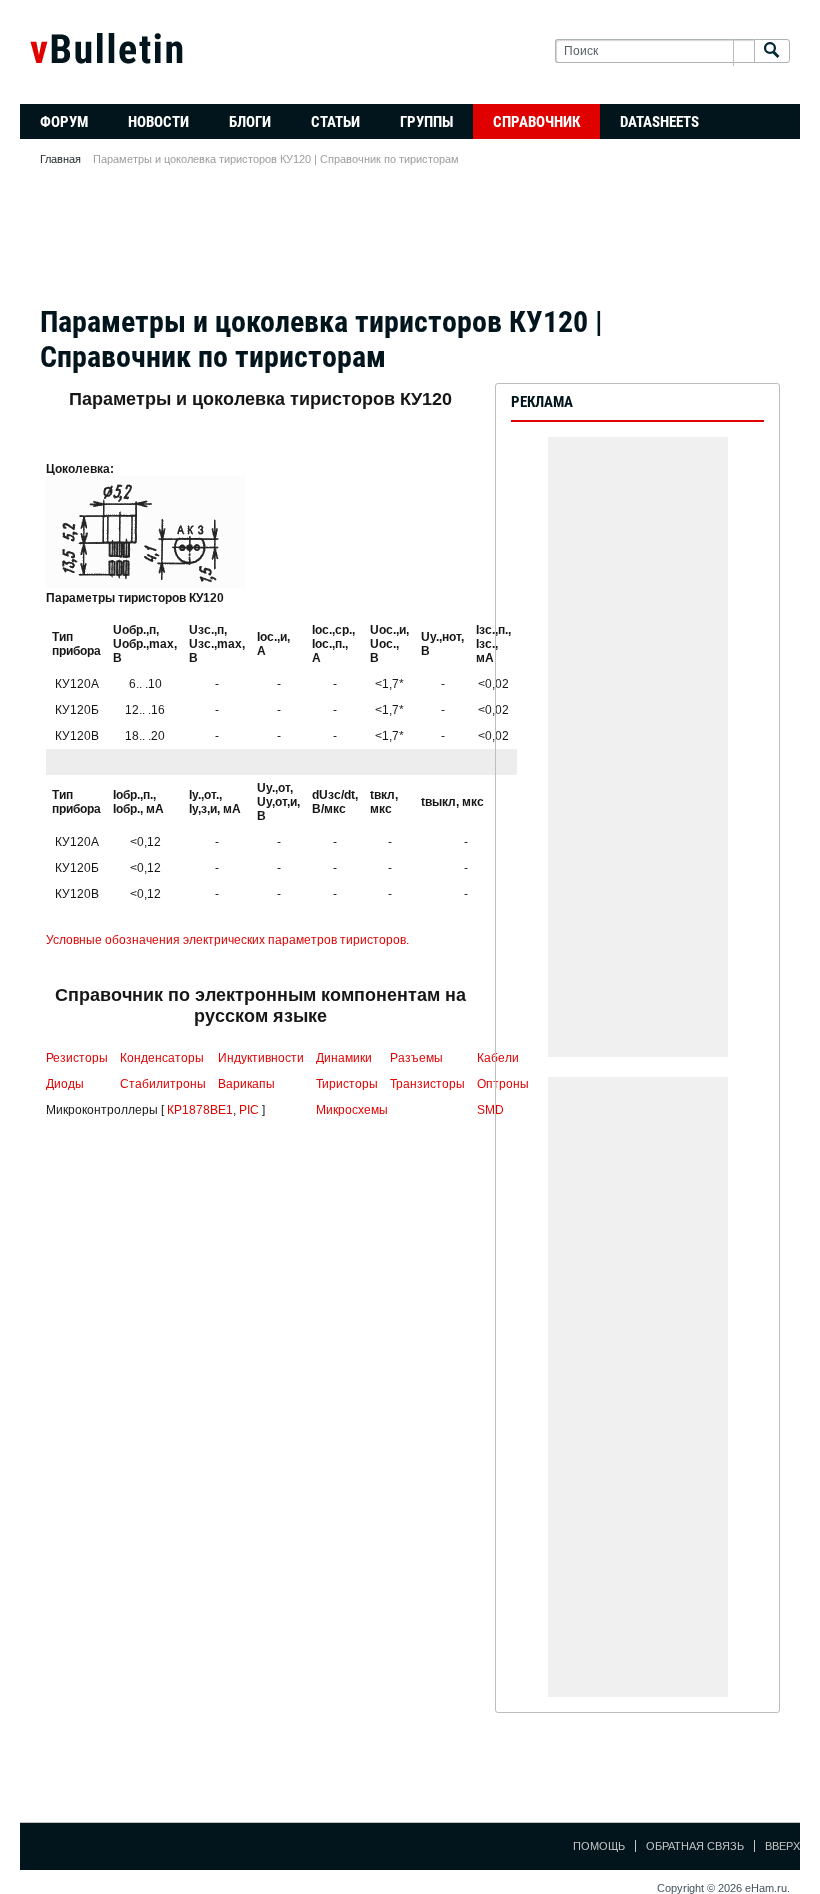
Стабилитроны (163, 1084)
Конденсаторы (162, 1058)
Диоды (65, 1084)
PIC (249, 1110)
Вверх (782, 1846)
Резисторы (77, 1058)
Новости (158, 122)
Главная (60, 159)
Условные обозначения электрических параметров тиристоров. (227, 940)
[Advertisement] (410, 242)
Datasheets (659, 122)
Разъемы (416, 1058)
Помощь (599, 1846)
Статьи (335, 122)
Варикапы (246, 1084)
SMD (490, 1110)
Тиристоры (347, 1084)
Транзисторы (427, 1084)
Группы (426, 122)
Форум (64, 122)
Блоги (250, 122)
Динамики (344, 1058)
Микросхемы (352, 1110)
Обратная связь (695, 1846)
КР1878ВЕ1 (200, 1110)
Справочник (536, 122)
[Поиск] (772, 51)
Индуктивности (261, 1058)
